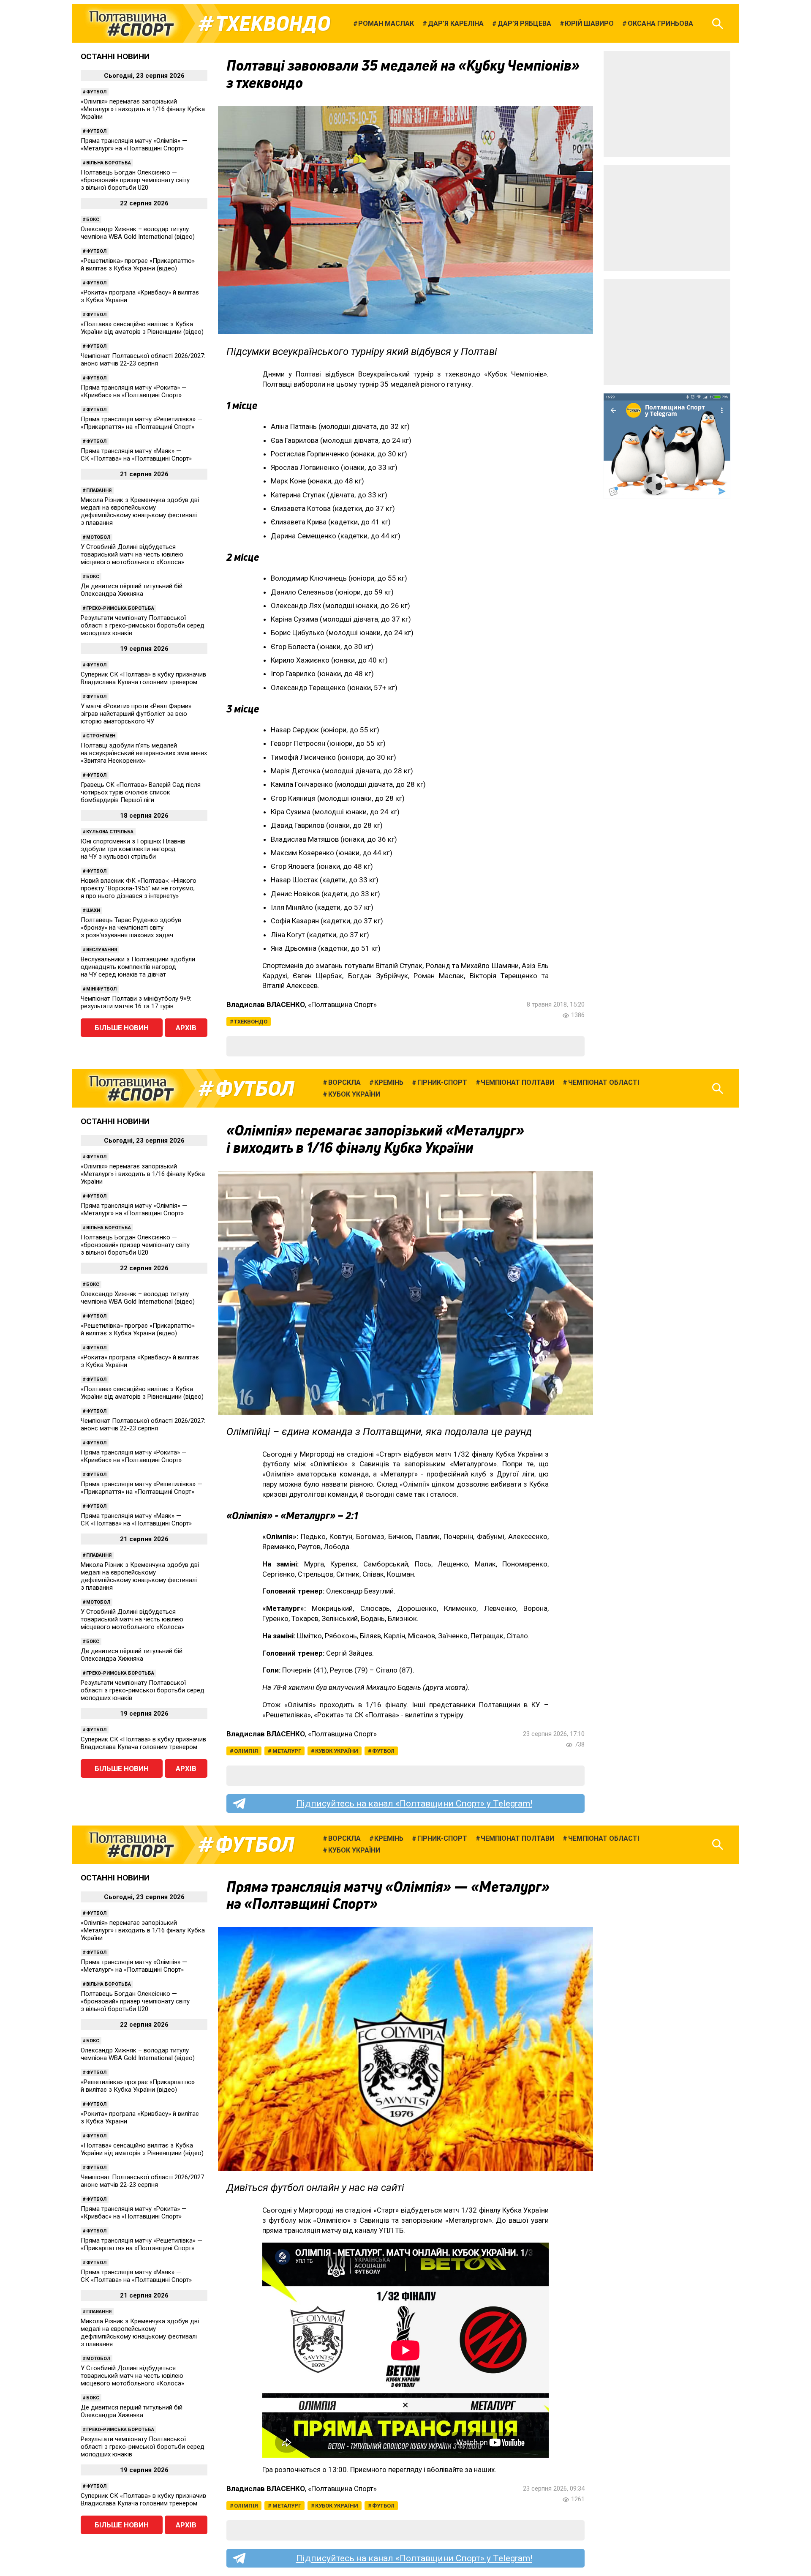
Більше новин (122, 1028)
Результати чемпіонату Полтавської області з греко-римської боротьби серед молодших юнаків (143, 625)
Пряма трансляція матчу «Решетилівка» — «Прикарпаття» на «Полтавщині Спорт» (142, 423)
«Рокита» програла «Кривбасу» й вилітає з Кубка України (140, 296)
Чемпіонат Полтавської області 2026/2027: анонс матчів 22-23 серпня (143, 360)
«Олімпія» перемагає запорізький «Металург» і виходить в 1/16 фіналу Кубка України (143, 109)
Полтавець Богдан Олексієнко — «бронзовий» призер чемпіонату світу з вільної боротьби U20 (135, 180)
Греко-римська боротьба (120, 608)
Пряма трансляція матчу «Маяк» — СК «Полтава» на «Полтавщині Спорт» (136, 455)
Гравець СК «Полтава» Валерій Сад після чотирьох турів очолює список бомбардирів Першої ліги (141, 792)
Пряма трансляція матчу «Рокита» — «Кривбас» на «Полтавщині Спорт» (134, 391)
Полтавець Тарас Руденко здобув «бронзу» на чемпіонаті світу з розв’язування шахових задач (131, 928)
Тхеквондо (273, 24)
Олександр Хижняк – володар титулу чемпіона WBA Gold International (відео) (138, 233)
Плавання (99, 490)
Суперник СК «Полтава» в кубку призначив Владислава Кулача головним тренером (143, 678)
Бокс (93, 220)
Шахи (93, 910)
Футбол (96, 92)
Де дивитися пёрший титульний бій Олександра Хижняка (132, 590)
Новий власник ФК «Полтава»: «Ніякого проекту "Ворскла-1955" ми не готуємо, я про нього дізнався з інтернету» (139, 888)
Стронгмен (101, 736)
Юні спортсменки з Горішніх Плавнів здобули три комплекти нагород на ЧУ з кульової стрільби (133, 849)
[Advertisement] (667, 104)
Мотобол (98, 537)
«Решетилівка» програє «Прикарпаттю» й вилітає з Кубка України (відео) (138, 265)
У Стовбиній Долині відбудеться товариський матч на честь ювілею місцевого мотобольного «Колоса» (132, 554)
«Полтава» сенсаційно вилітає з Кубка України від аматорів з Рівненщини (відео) (142, 328)
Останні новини (115, 56)
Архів (186, 1028)
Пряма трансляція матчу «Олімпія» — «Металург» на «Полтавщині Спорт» (134, 145)
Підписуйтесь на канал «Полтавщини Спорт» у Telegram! (414, 1804)
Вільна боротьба (109, 163)
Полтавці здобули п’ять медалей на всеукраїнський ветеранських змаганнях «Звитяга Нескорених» (144, 753)
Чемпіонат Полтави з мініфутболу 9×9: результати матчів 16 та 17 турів (136, 1002)
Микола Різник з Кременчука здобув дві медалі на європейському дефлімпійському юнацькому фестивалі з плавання (140, 511)
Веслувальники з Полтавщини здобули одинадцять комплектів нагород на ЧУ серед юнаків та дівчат (138, 967)
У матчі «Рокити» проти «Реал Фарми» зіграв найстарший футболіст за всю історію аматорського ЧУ (136, 714)
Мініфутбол (101, 989)
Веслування (102, 950)
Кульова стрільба (110, 832)
